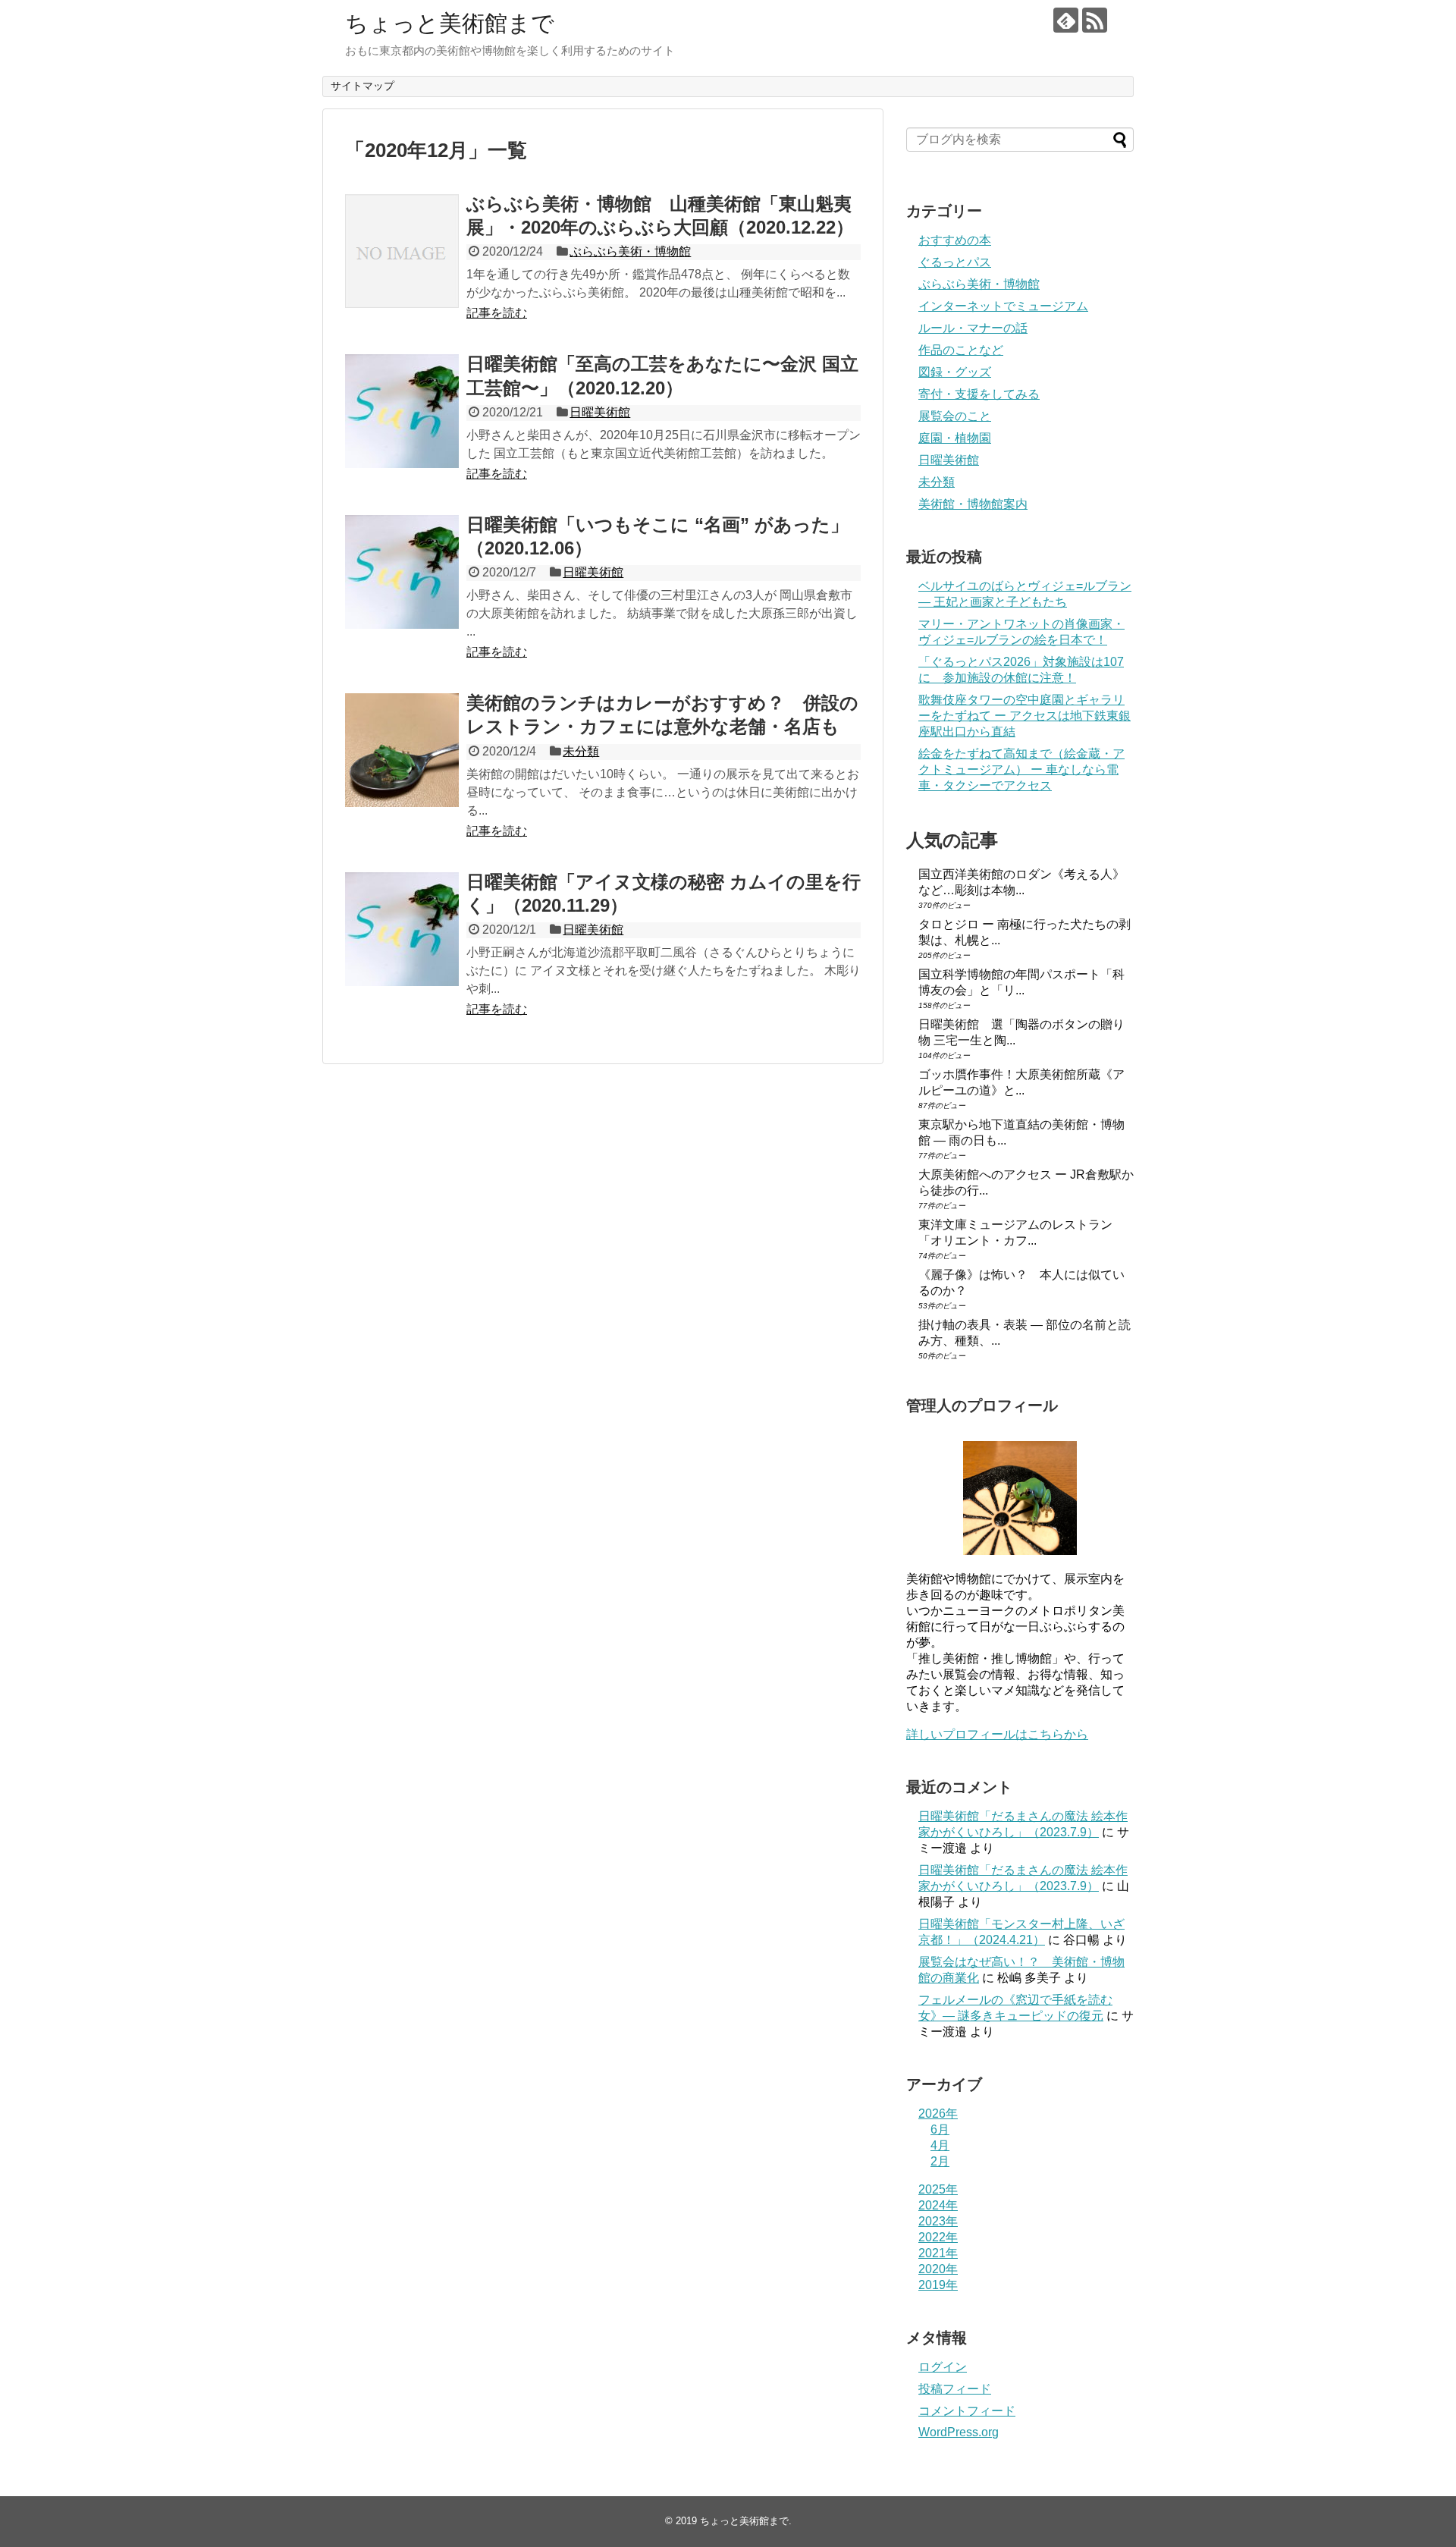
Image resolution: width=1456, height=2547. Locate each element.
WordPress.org (959, 2432)
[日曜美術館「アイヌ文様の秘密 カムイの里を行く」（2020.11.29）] (402, 929)
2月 (940, 2161)
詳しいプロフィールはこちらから (997, 1734)
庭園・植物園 (955, 438)
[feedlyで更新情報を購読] (1066, 20)
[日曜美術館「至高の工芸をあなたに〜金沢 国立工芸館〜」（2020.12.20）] (402, 411)
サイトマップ (362, 86)
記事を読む (497, 313)
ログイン (943, 2367)
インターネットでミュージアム (1003, 306)
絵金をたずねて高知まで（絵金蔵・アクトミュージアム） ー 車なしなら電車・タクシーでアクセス (1021, 769)
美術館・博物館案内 (973, 504)
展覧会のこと (955, 416)
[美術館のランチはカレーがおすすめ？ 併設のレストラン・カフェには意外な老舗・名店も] (402, 750)
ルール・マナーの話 (973, 328)
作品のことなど (961, 350)
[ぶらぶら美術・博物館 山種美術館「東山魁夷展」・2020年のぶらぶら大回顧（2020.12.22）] (402, 251)
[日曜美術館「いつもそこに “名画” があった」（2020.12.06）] (402, 572)
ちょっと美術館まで (450, 23)
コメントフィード (967, 2411)
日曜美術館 (600, 412)
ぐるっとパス (955, 262)
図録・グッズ (955, 372)
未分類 (581, 751)
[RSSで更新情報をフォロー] (1095, 20)
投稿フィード (955, 2389)
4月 (940, 2145)
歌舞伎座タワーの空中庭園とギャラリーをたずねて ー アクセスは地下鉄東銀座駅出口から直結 (1025, 716)
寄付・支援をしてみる (979, 394)
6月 (940, 2129)
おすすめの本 (955, 240)
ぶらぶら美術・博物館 (630, 251)
